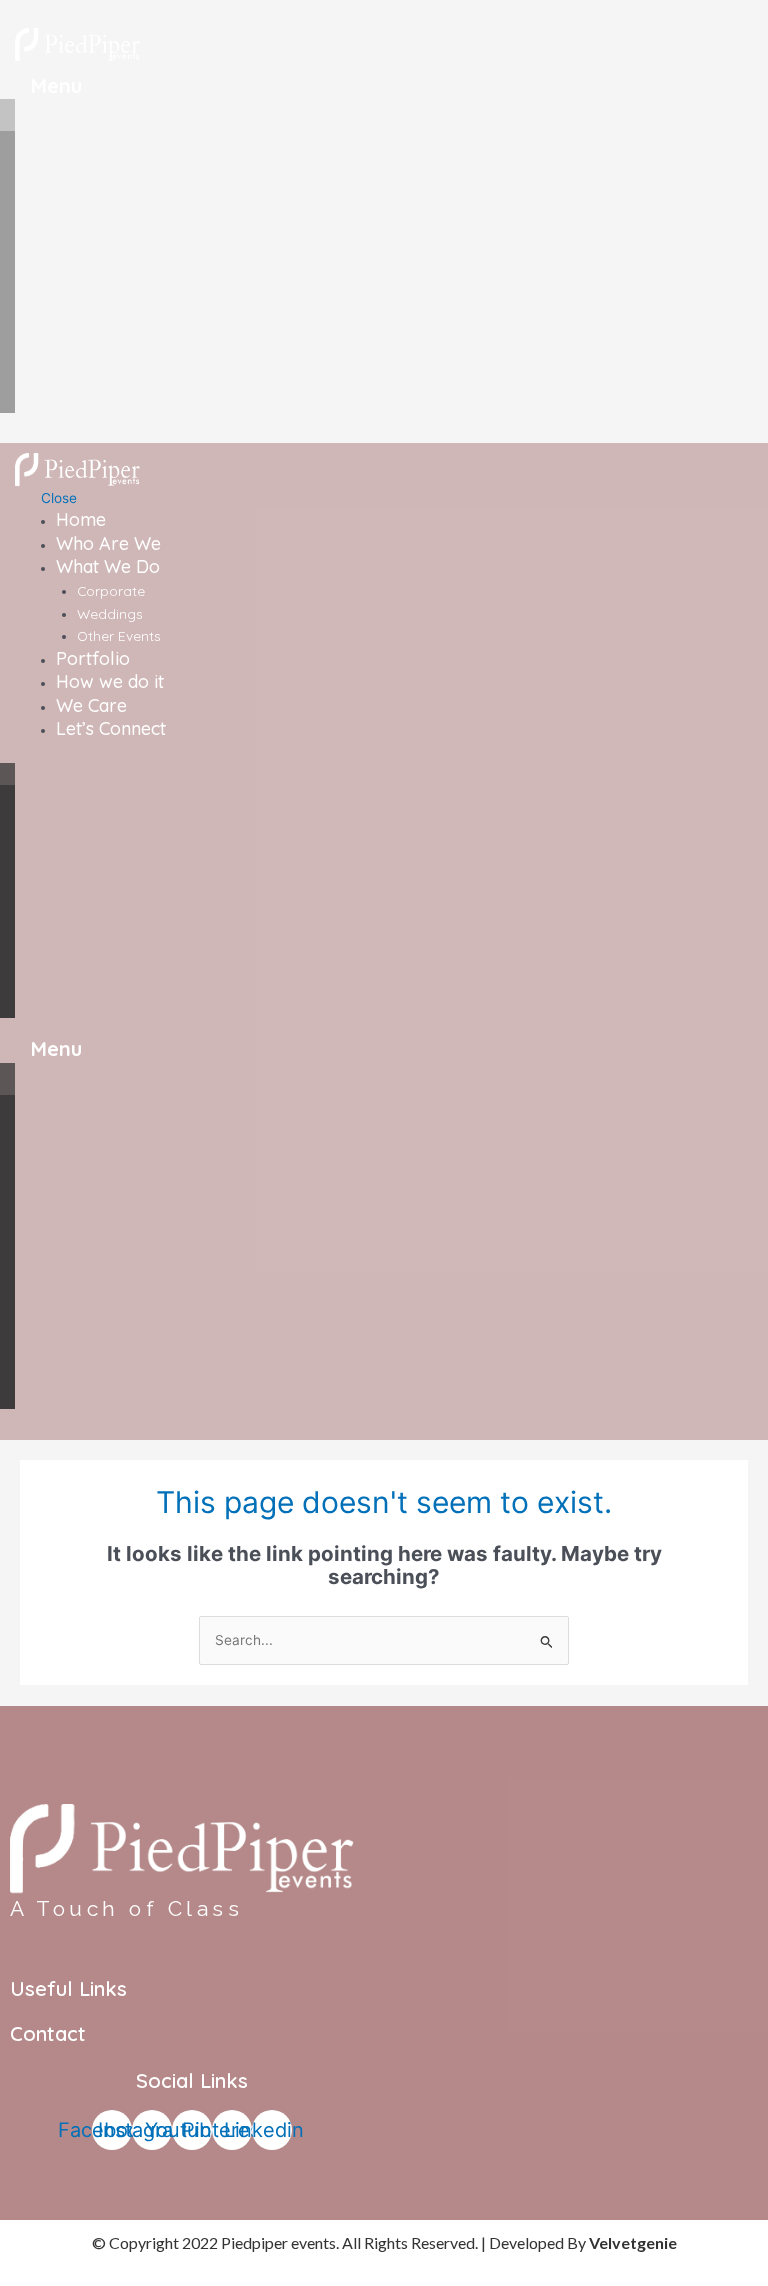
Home (81, 519)
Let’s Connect (111, 728)
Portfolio (93, 658)
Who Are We (108, 543)
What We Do (108, 566)
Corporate (111, 590)
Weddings (110, 613)
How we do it (110, 681)
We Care (91, 705)
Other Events (119, 635)
